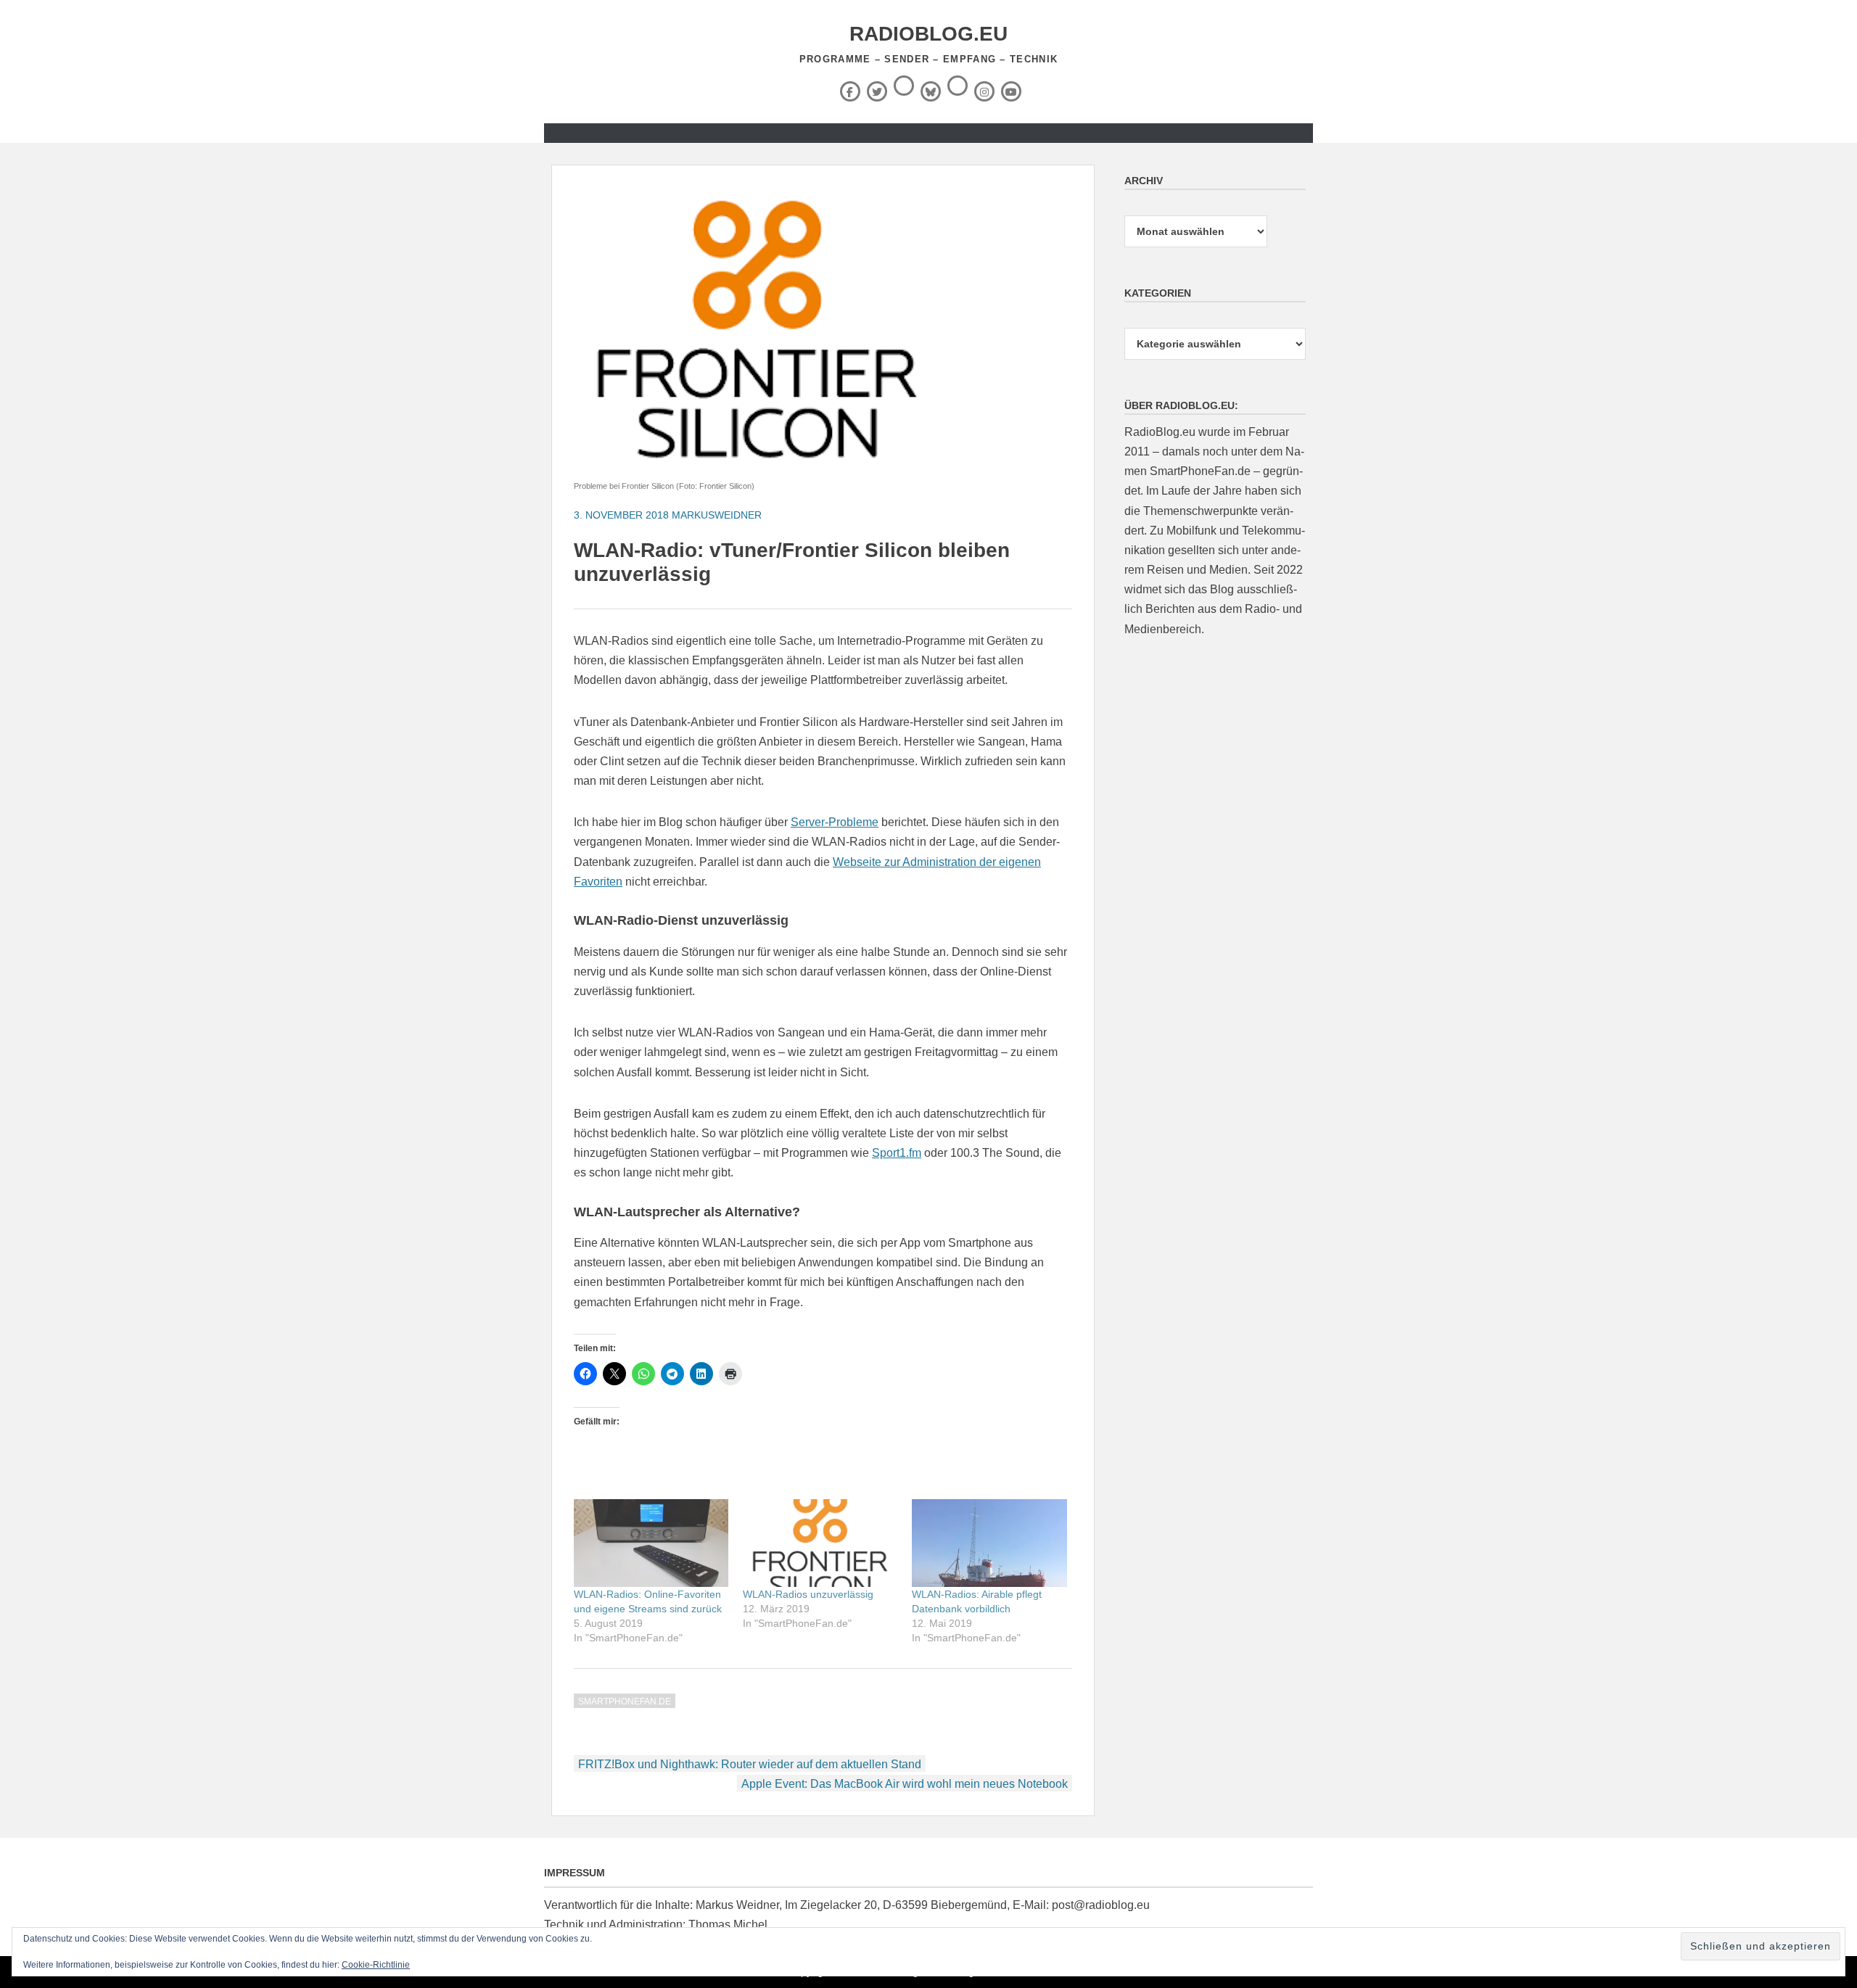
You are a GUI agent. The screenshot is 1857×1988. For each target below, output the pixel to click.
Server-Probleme (835, 822)
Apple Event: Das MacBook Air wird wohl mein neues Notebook (905, 1784)
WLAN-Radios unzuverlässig (808, 1594)
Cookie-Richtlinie (376, 1965)
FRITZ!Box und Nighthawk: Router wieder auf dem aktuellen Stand (750, 1764)
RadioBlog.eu (928, 34)
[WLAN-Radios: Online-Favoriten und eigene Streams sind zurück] (651, 1543)
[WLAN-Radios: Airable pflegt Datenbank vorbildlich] (989, 1543)
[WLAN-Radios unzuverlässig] (820, 1543)
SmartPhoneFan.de (625, 1702)
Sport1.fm (897, 1153)
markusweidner (717, 515)
